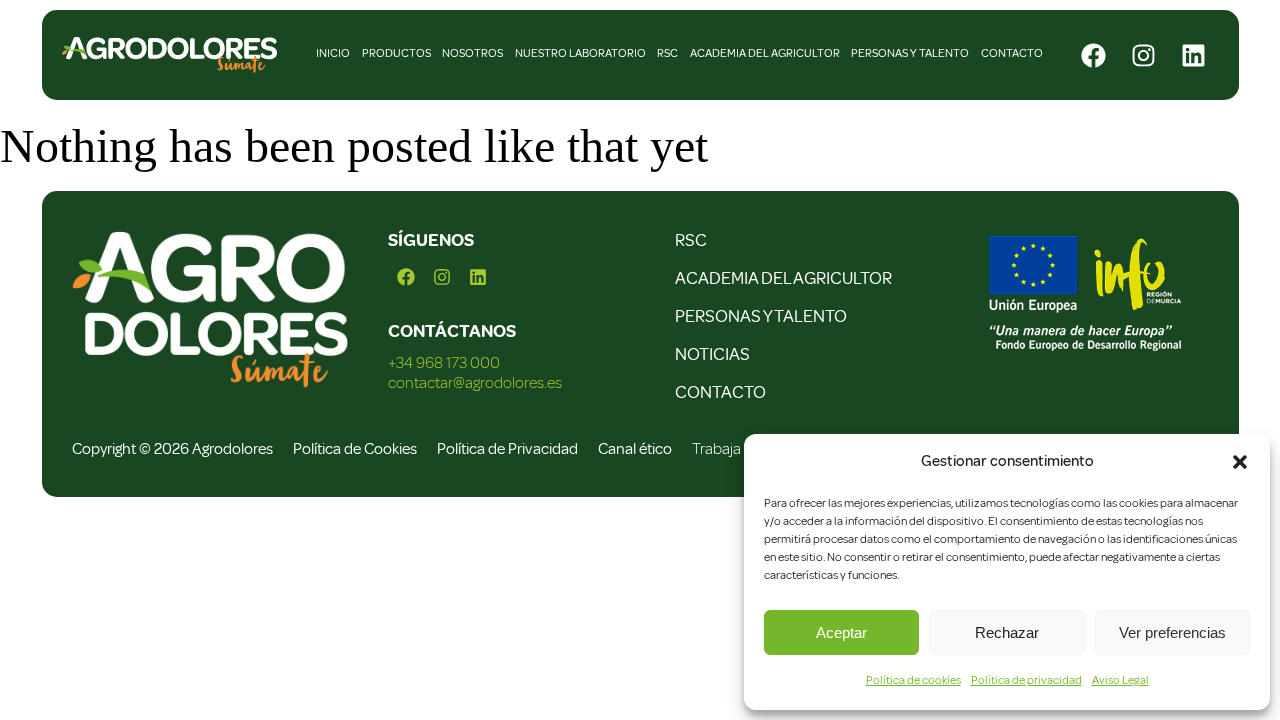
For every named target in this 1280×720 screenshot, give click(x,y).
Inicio (333, 53)
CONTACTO (720, 392)
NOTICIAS (712, 354)
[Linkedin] (1193, 55)
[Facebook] (1093, 55)
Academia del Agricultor (765, 53)
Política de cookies (913, 680)
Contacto (1012, 53)
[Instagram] (1143, 55)
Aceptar (841, 632)
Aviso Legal (1120, 680)
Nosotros (472, 53)
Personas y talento (910, 53)
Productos (396, 53)
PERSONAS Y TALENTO (761, 316)
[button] (1240, 462)
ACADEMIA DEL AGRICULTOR (783, 278)
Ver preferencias (1172, 632)
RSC (667, 53)
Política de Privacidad (507, 449)
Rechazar (1007, 632)
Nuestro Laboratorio (580, 53)
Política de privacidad (1026, 680)
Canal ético (635, 449)
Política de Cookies (355, 449)
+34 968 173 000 (444, 363)
